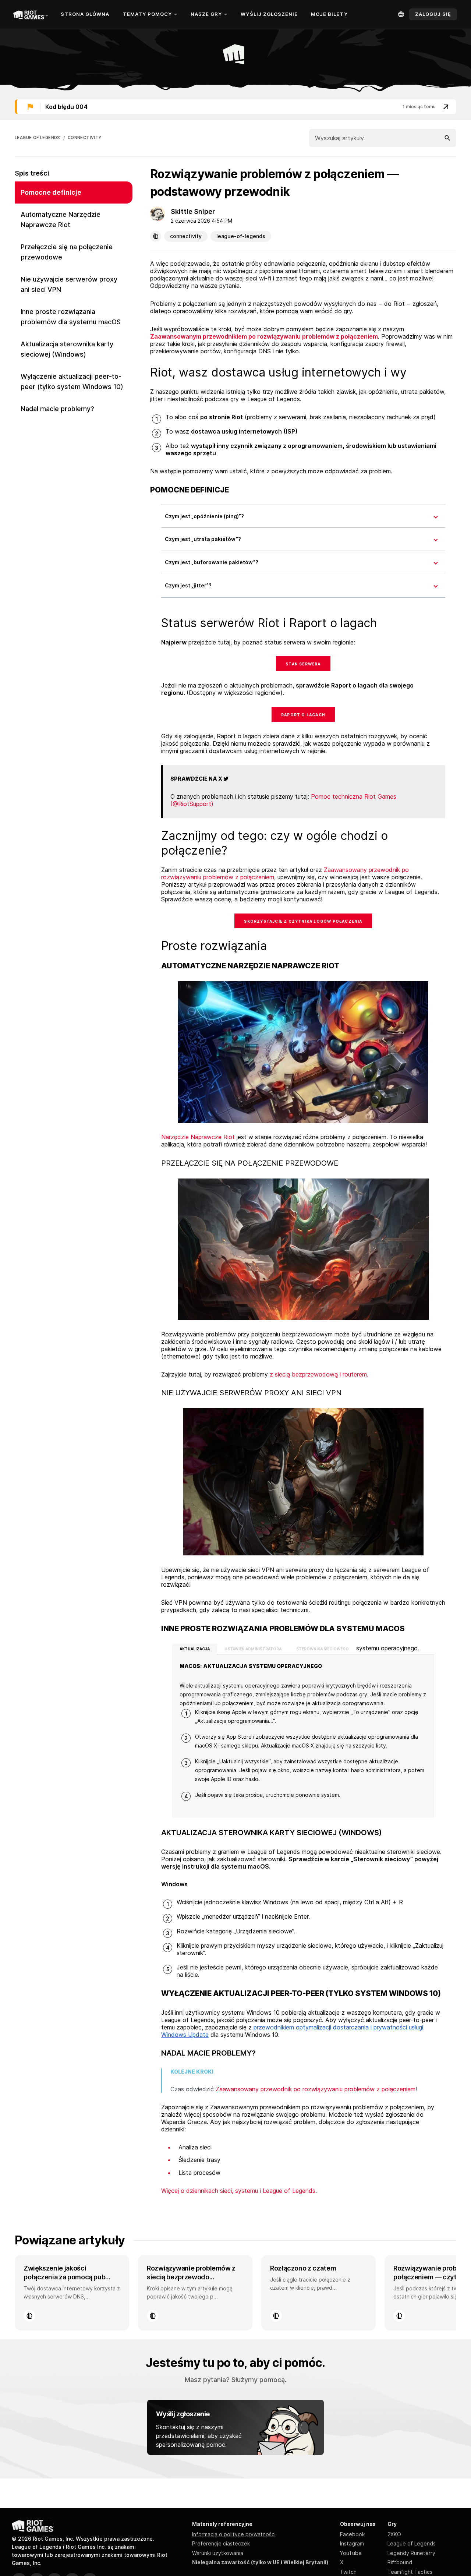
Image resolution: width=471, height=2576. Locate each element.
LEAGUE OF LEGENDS (38, 138)
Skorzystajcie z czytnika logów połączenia (303, 921)
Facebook (352, 2534)
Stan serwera (303, 664)
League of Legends (412, 2543)
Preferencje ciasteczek (221, 2543)
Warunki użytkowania (218, 2553)
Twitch (348, 2572)
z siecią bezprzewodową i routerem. (319, 1374)
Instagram (352, 2543)
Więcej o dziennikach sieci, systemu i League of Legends (238, 2191)
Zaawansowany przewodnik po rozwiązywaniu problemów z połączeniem (316, 2089)
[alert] (235, 107)
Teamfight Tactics (410, 2572)
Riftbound (400, 2562)
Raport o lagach (303, 715)
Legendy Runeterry (411, 2553)
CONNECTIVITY (85, 138)
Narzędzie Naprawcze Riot (198, 1137)
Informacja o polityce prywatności (234, 2534)
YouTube (351, 2553)
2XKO (394, 2534)
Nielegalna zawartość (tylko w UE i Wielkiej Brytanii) (260, 2562)
